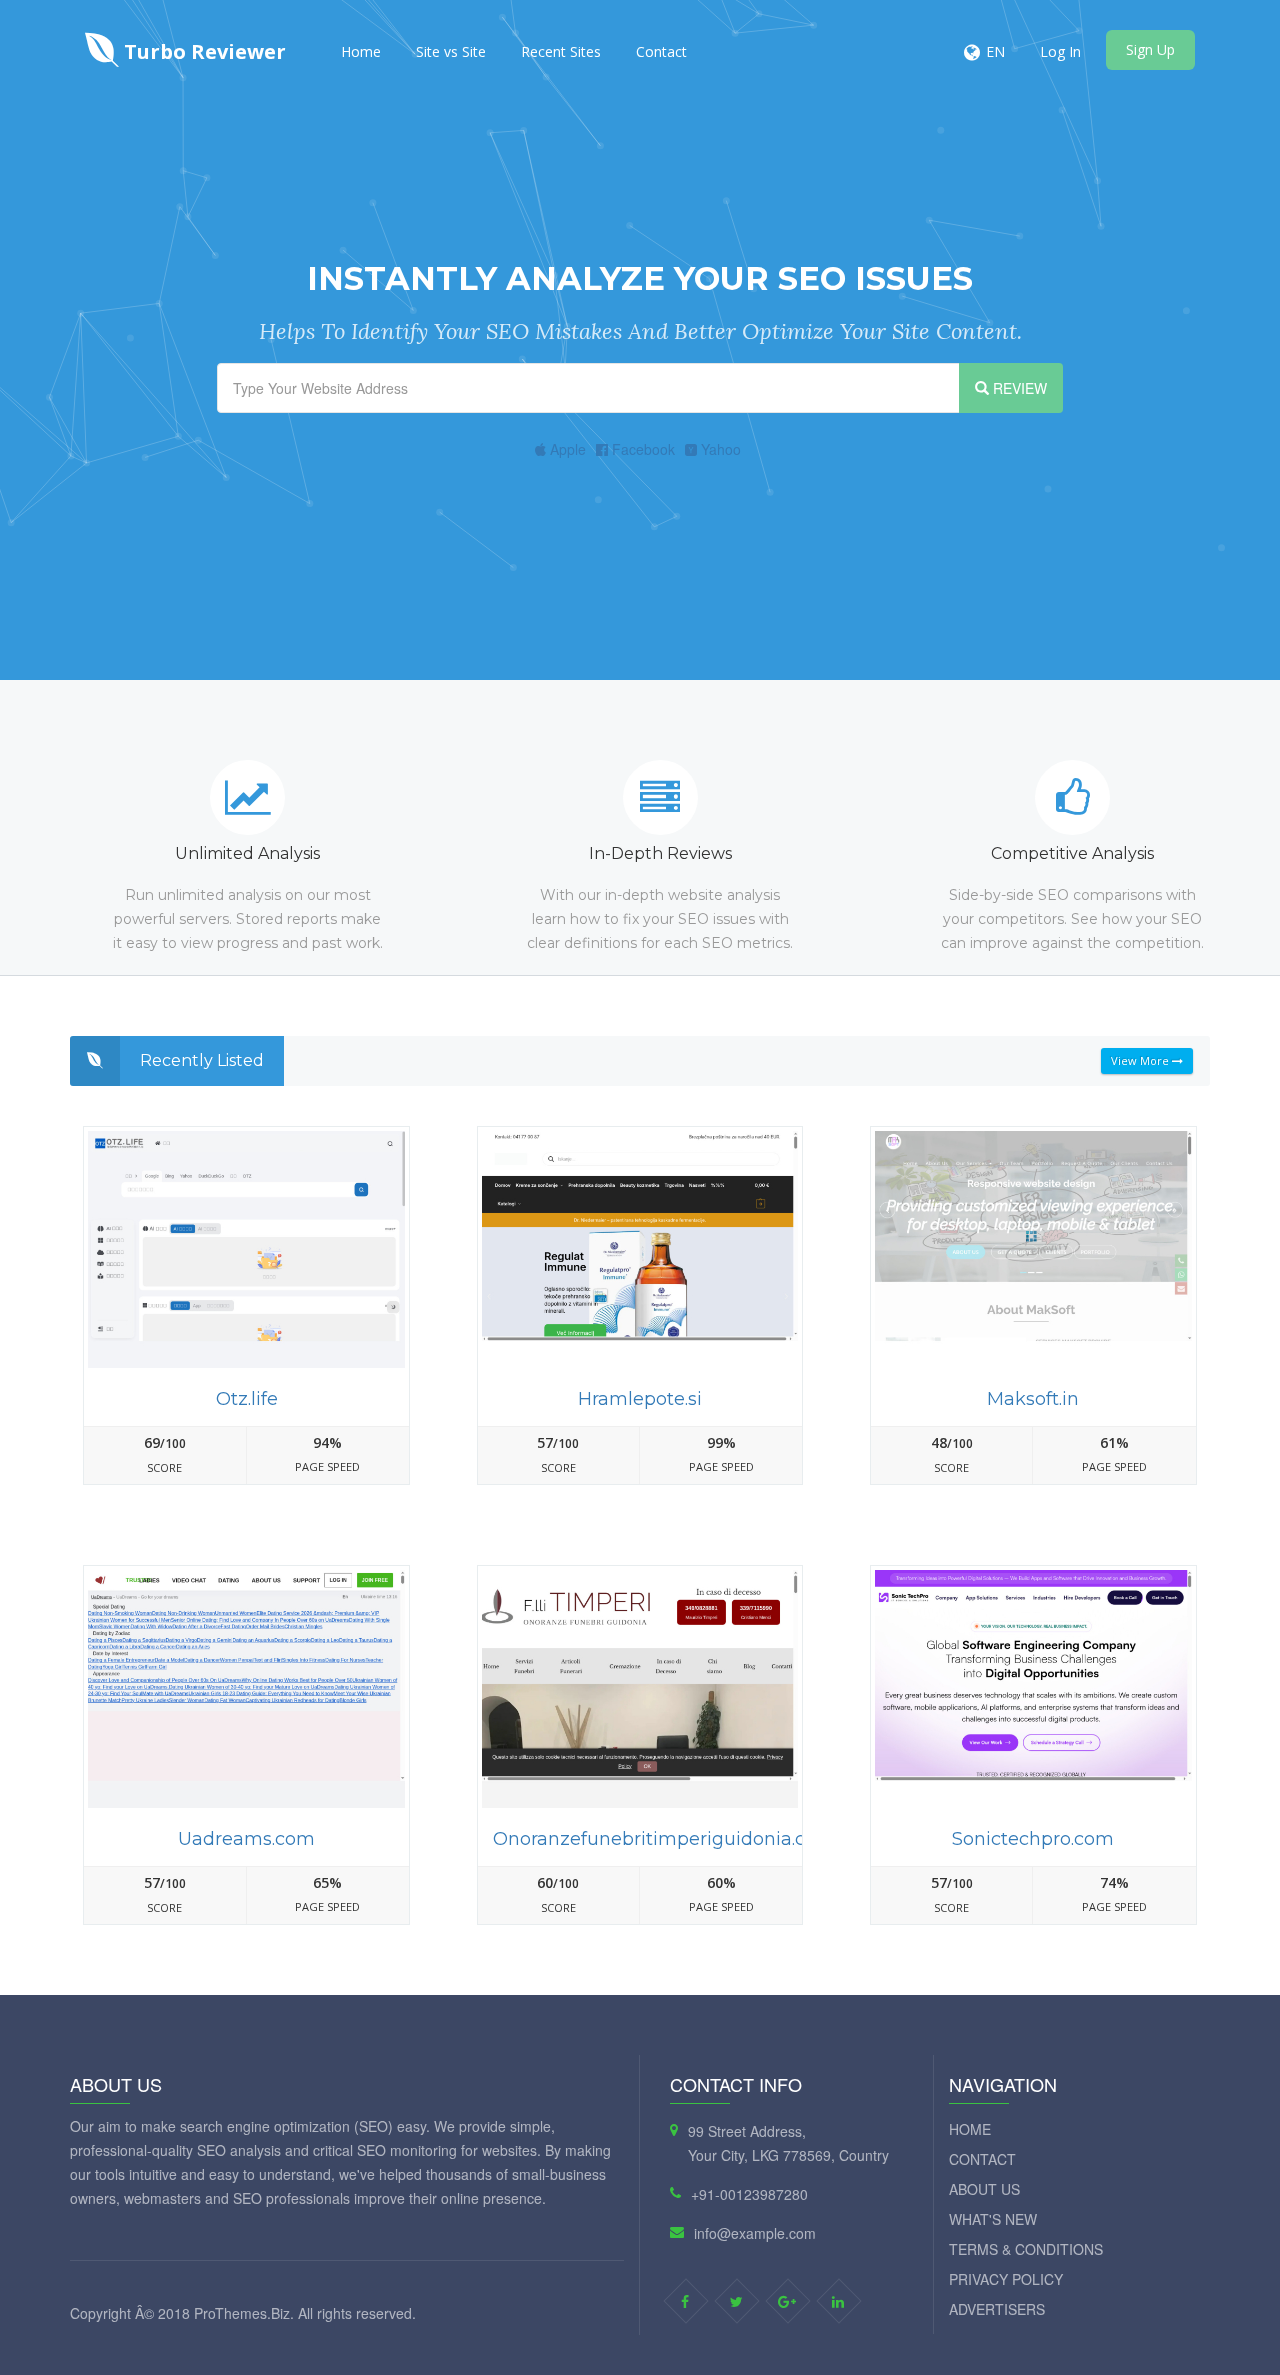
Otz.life (247, 1399)
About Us (984, 2189)
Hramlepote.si (640, 1399)
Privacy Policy (1006, 2279)
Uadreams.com (246, 1839)
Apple (566, 449)
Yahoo (719, 449)
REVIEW (1018, 388)
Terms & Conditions (1026, 2249)
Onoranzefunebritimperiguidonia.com (664, 1839)
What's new (993, 2219)
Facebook (641, 449)
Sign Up (1150, 49)
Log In (1060, 51)
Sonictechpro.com (1033, 1839)
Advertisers (997, 2309)
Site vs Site (451, 51)
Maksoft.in (1033, 1399)
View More (1141, 1060)
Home (361, 51)
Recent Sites (561, 51)
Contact (661, 51)
